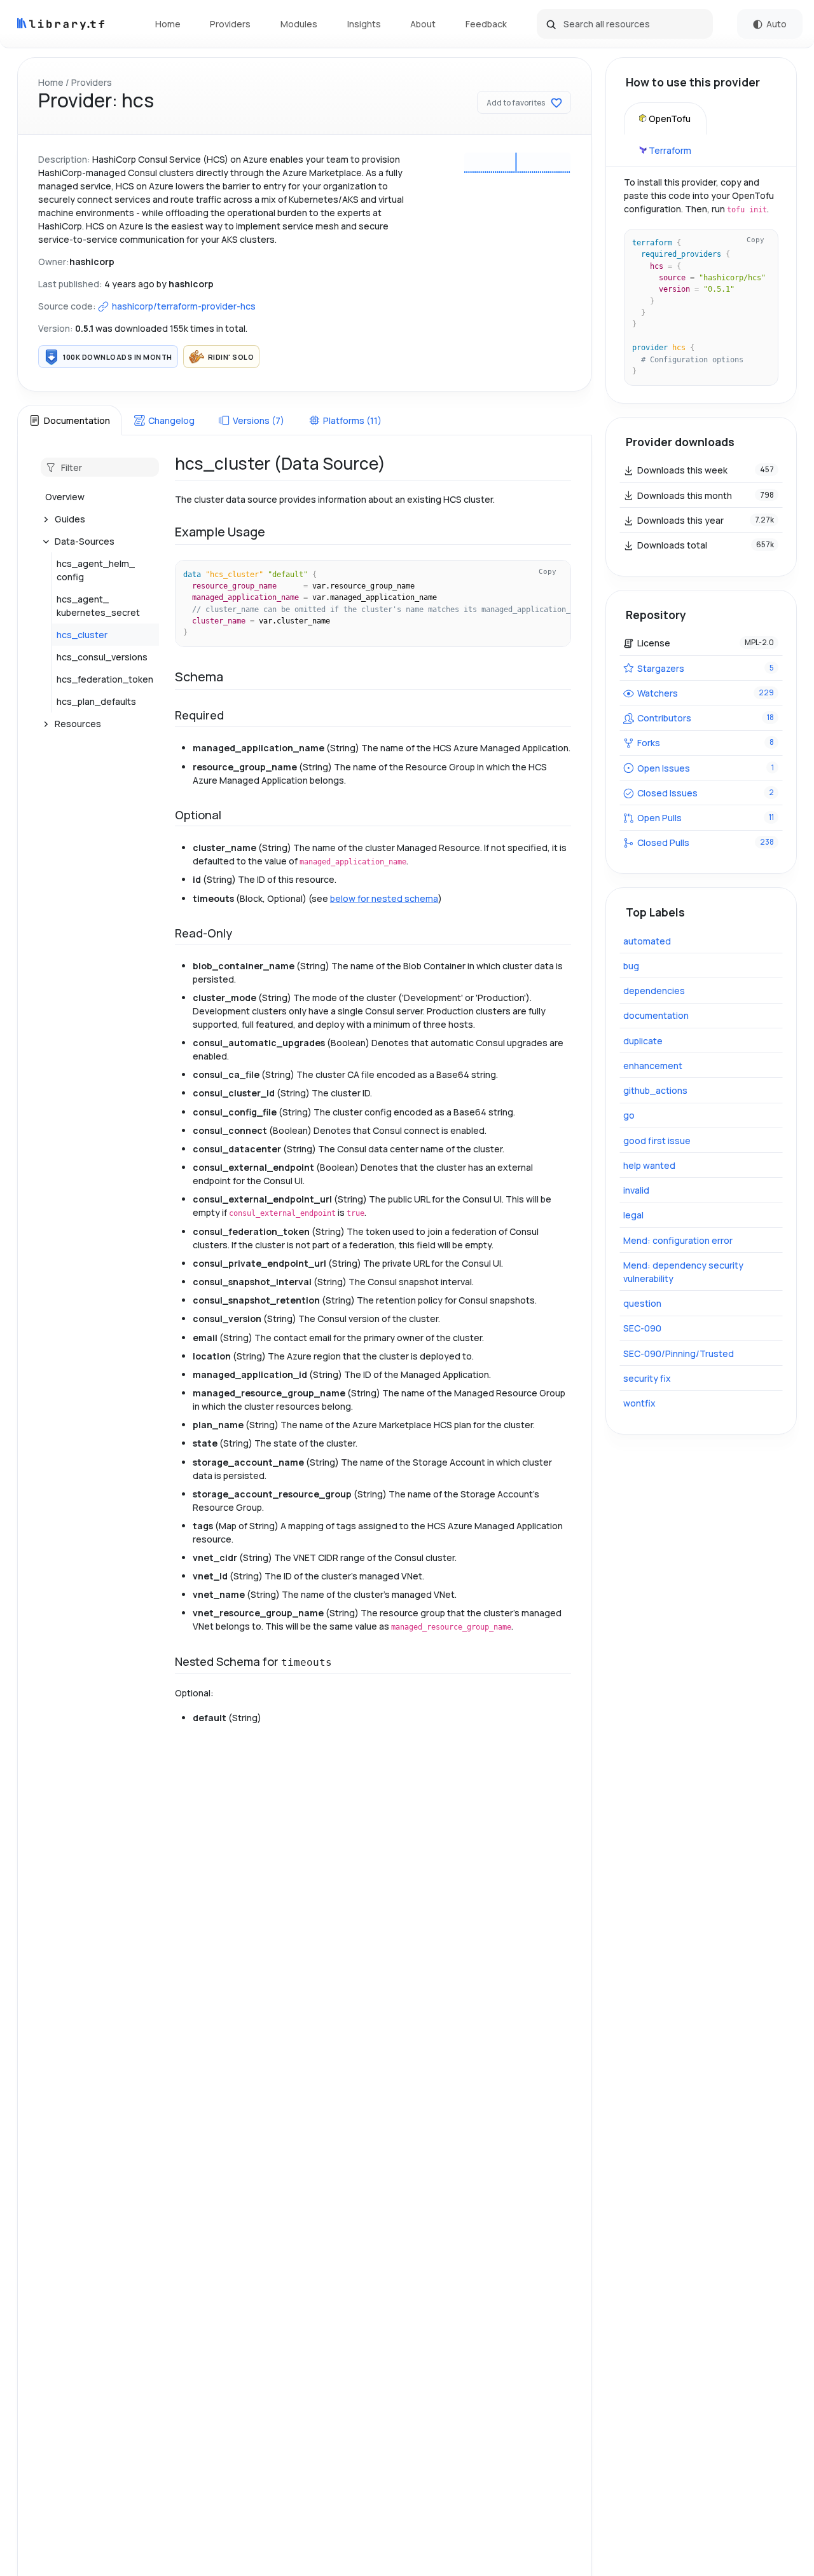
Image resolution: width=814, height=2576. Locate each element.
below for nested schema (384, 898)
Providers (230, 24)
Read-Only (203, 933)
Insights (364, 24)
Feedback (486, 24)
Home (168, 24)
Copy (548, 571)
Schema (199, 677)
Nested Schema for (253, 1661)
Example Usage (220, 532)
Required (199, 715)
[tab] (69, 420)
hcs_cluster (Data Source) (280, 463)
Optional (198, 815)
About (423, 24)
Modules (299, 24)
